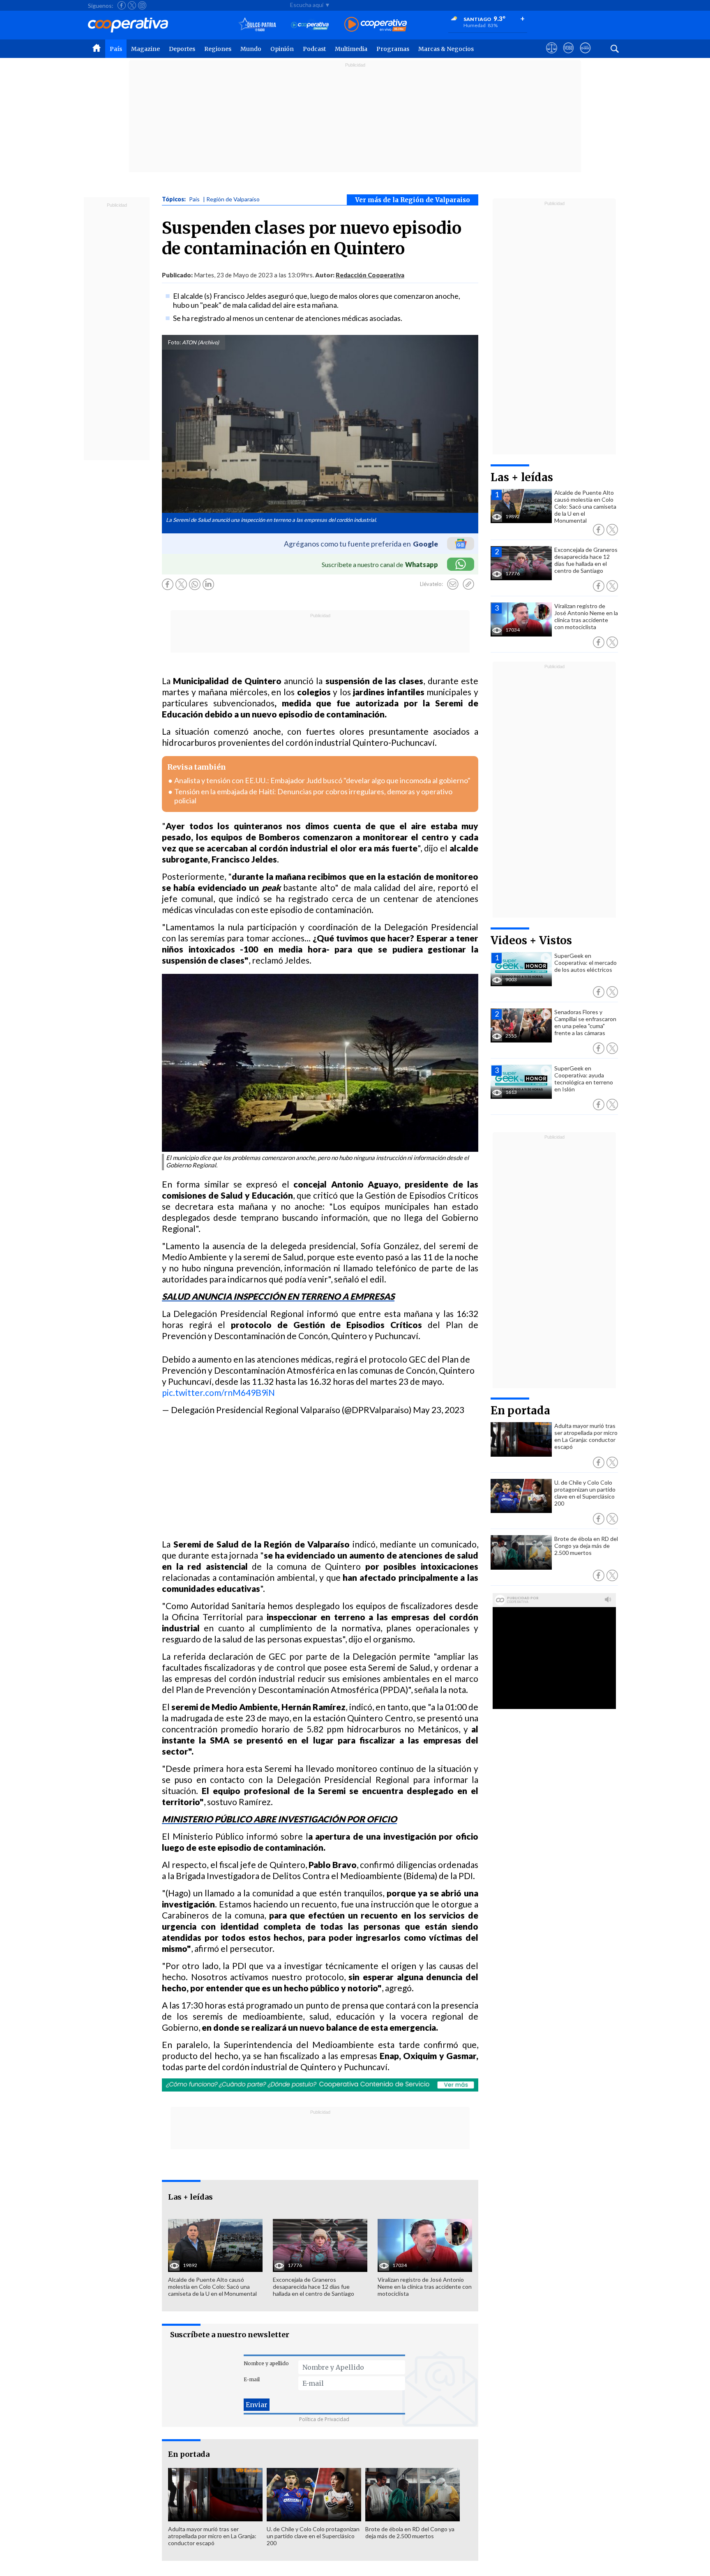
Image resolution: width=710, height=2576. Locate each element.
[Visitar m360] (568, 55)
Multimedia (351, 49)
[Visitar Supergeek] (585, 55)
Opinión (282, 49)
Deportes (182, 49)
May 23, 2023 (439, 1410)
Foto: (174, 342)
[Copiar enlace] (468, 584)
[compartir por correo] (453, 584)
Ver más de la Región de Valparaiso (413, 200)
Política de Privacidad (324, 2419)
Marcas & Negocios (446, 49)
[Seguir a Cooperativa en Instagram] (142, 5)
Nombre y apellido (266, 2363)
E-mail (252, 2379)
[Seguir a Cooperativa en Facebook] (122, 5)
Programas (393, 49)
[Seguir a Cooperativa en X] (132, 5)
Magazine (145, 49)
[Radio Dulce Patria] (257, 25)
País (116, 49)
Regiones (218, 49)
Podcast (314, 49)
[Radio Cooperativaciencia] (310, 25)
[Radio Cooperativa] (376, 25)
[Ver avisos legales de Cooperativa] (552, 55)
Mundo (251, 49)
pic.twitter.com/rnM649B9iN (218, 1392)
